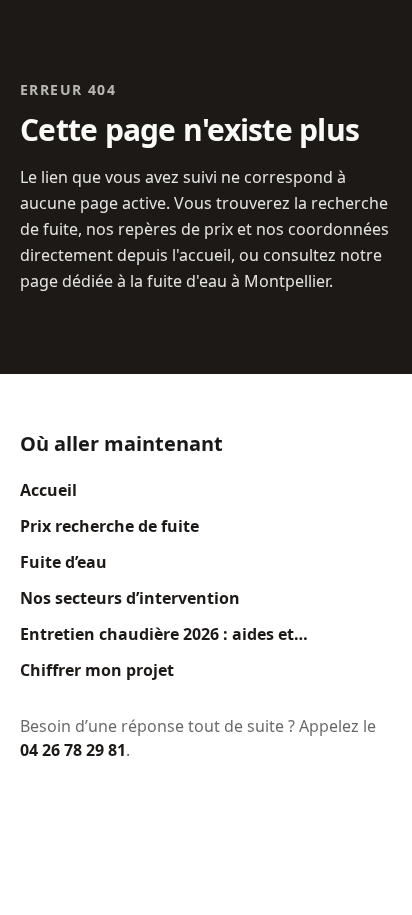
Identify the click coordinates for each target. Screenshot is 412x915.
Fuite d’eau (63, 562)
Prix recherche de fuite (109, 526)
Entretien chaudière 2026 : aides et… (164, 634)
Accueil (48, 490)
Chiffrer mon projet (97, 670)
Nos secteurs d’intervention (130, 598)
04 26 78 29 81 (73, 750)
